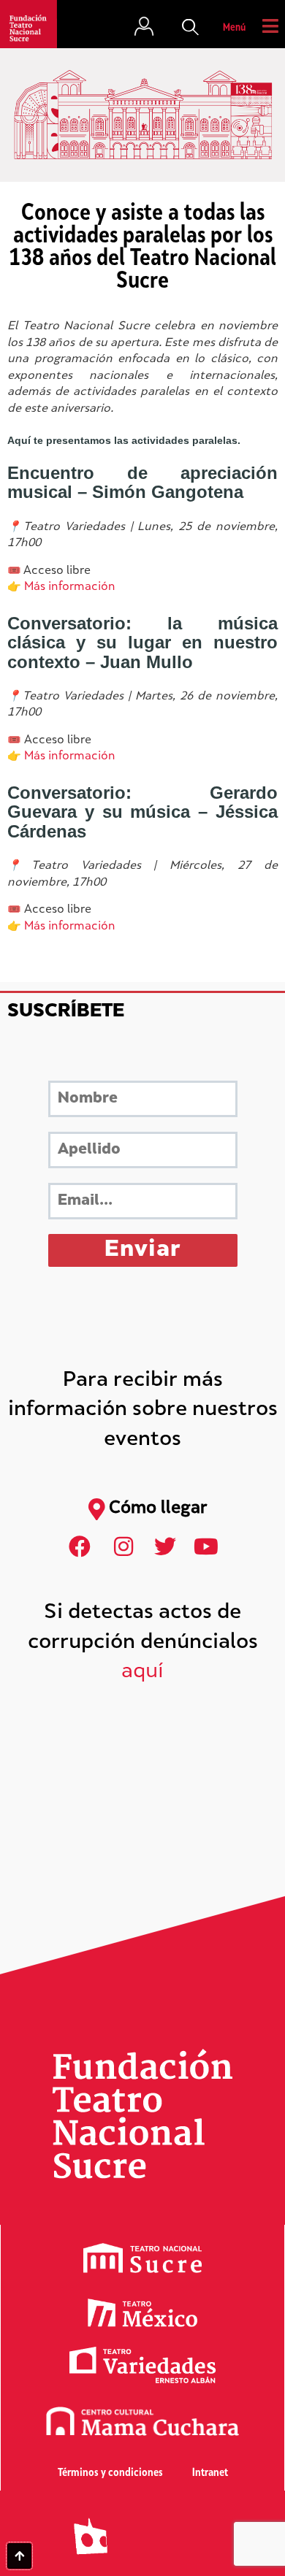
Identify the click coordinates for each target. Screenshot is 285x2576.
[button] (191, 28)
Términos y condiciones (110, 2473)
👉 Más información (61, 587)
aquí (142, 1672)
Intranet (210, 2473)
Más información (70, 757)
